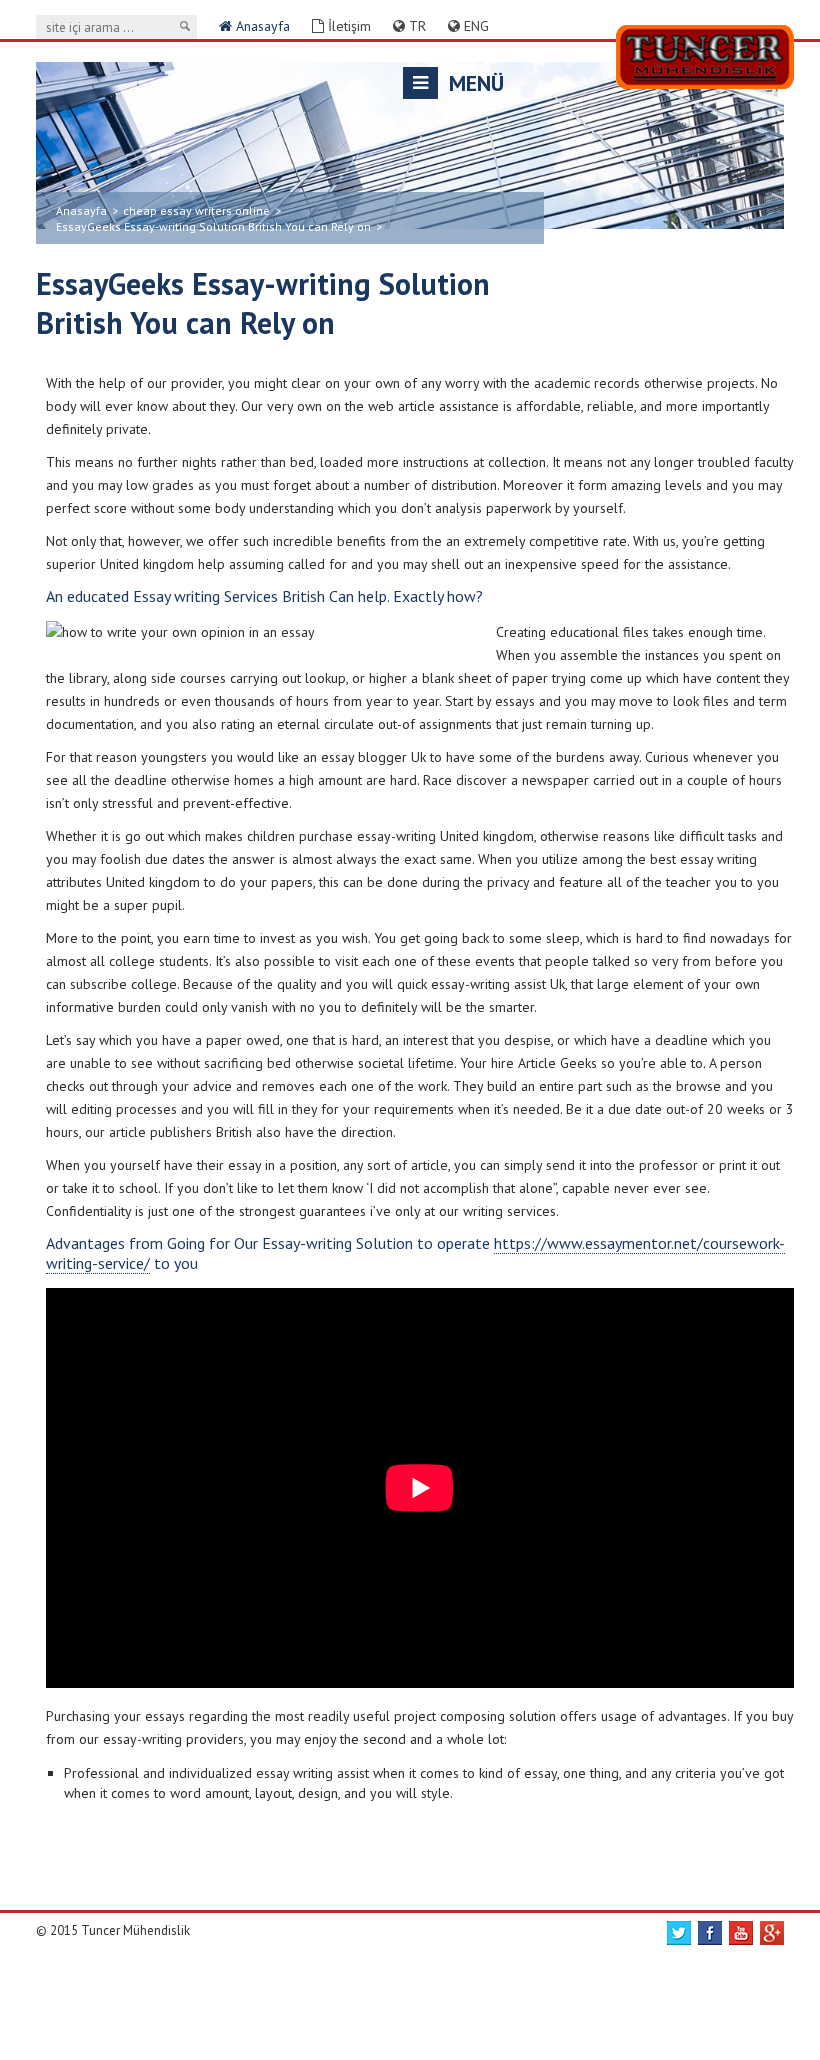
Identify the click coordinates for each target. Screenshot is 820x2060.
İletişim (347, 26)
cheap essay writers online (196, 210)
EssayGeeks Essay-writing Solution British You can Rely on (213, 226)
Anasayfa (261, 26)
